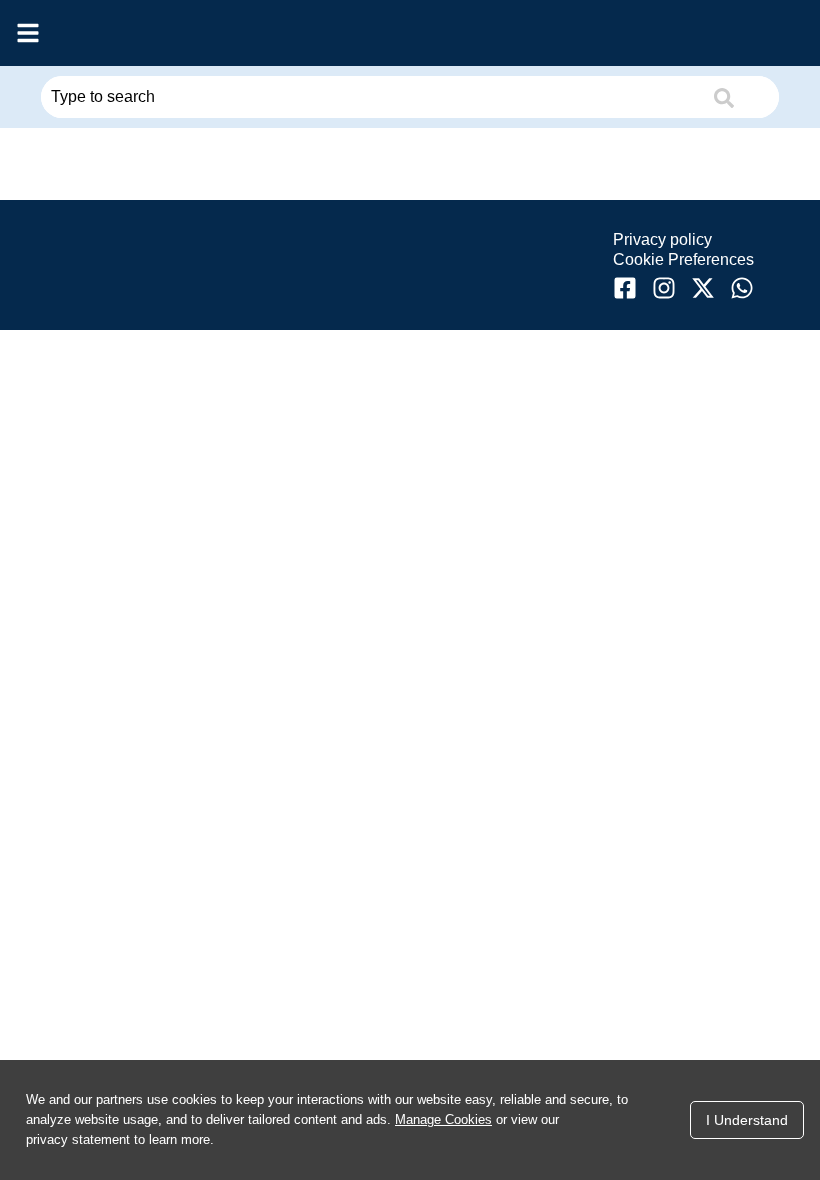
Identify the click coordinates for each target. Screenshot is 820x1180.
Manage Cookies (443, 1119)
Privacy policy (662, 239)
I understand (747, 1120)
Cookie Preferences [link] (683, 259)
